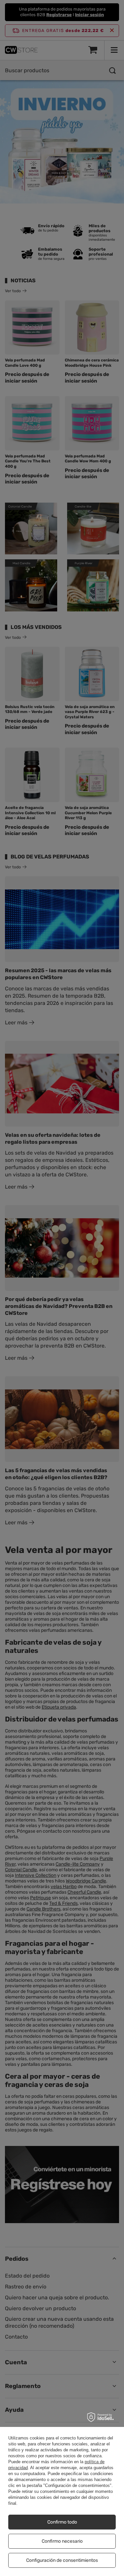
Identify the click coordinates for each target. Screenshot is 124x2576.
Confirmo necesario (62, 2541)
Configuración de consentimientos (62, 2560)
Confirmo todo (62, 2522)
